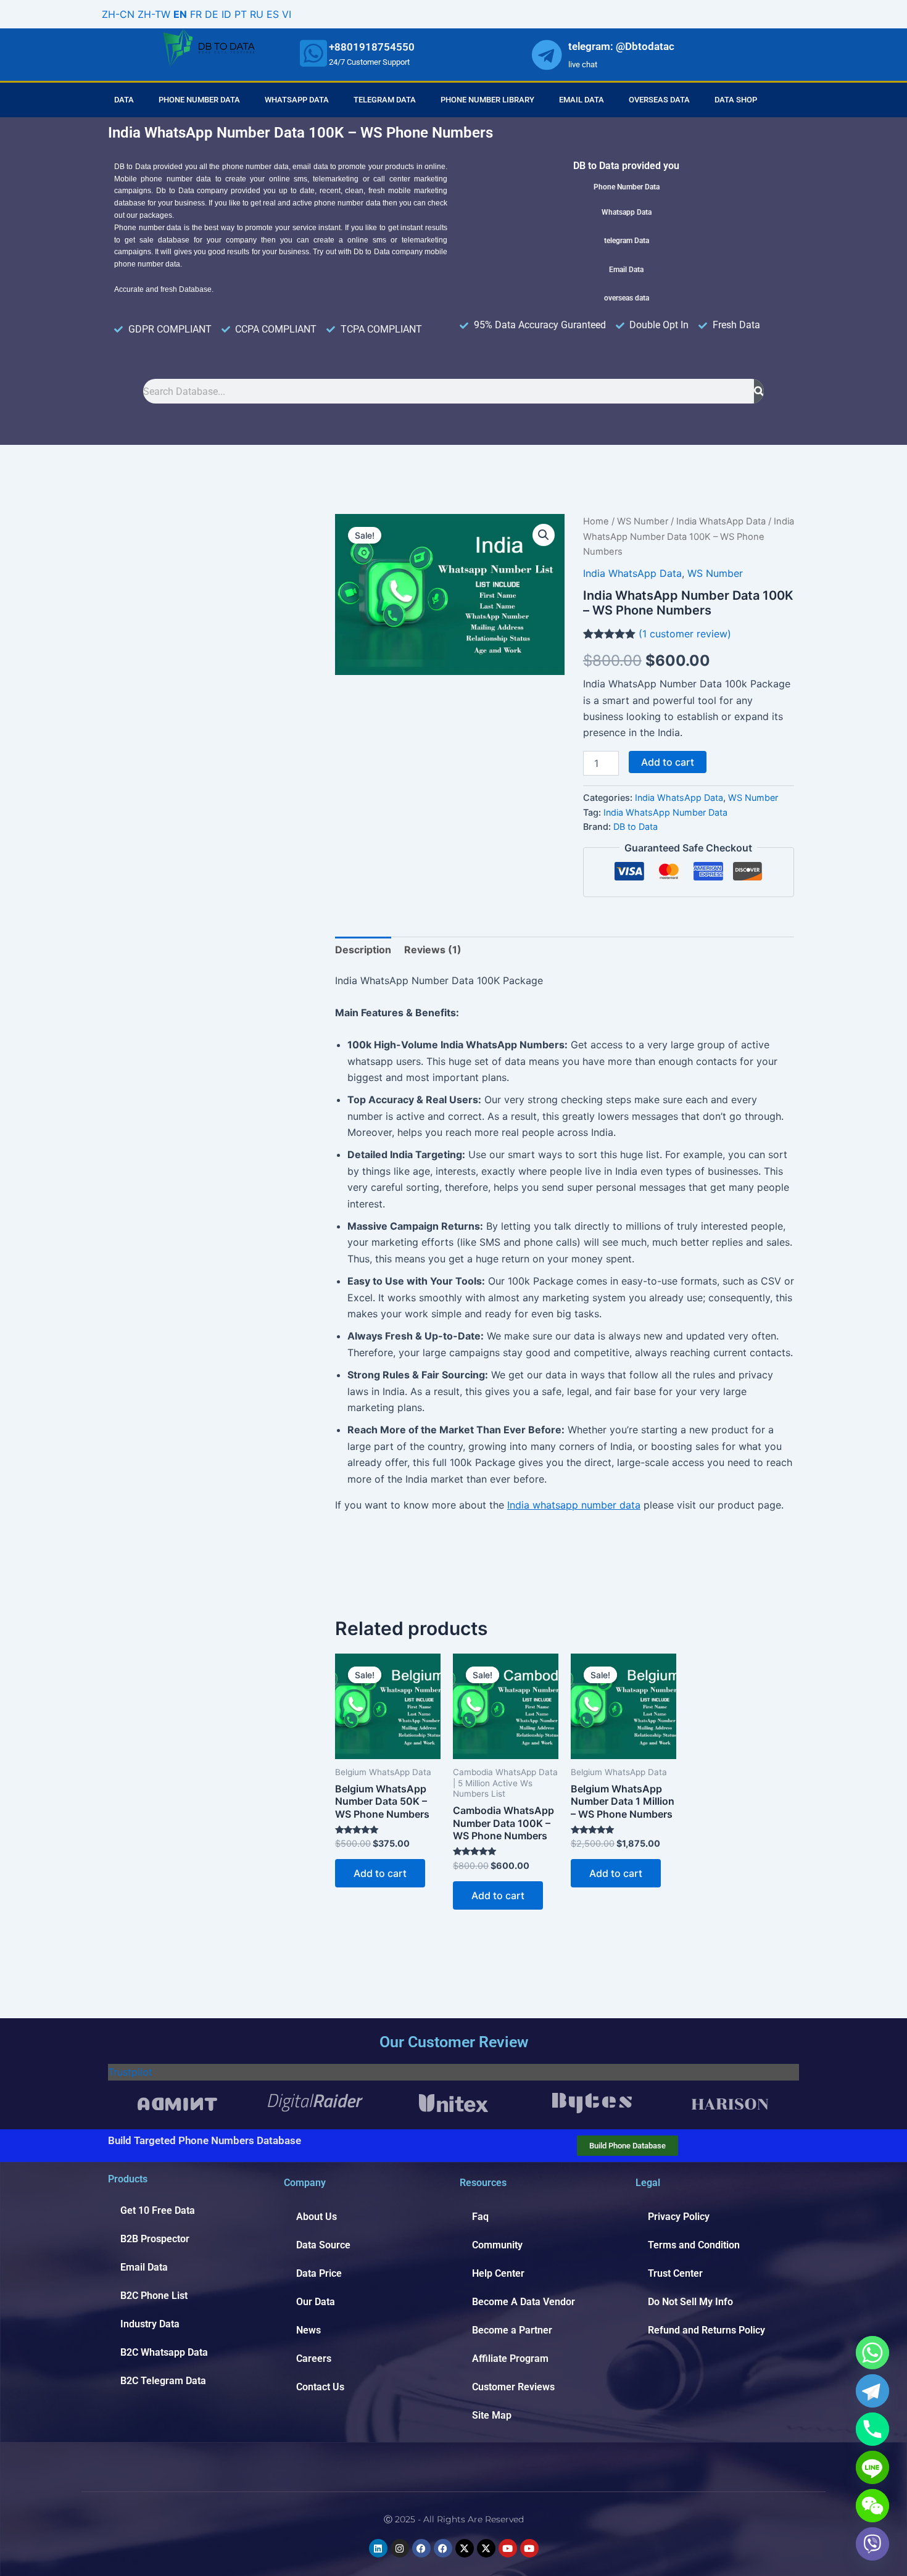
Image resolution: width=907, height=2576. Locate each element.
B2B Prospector (155, 2239)
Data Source (323, 2245)
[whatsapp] (313, 53)
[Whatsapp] (872, 2353)
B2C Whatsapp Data (164, 2352)
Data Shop (736, 100)
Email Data (582, 100)
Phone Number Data (199, 100)
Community (497, 2245)
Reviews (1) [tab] (433, 950)
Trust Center (675, 2273)
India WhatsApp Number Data (665, 812)
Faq (480, 2217)
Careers (314, 2359)
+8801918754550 (372, 47)
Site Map (492, 2415)
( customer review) (685, 634)
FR (196, 14)
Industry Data (150, 2324)
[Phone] (872, 2429)
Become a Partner (512, 2330)
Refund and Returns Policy (706, 2330)
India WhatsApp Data (721, 521)
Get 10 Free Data (158, 2210)
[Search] (759, 391)
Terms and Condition (694, 2245)
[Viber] (872, 2544)
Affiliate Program (510, 2359)
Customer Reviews (513, 2387)
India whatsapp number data (574, 1505)
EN (180, 14)
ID (226, 14)
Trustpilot (130, 2072)
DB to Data (636, 826)
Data (124, 100)
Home (596, 521)
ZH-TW (154, 14)
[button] (544, 535)
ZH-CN (118, 14)
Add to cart (668, 762)
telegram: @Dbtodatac (621, 46)
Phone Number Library (487, 100)
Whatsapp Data (297, 100)
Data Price (319, 2273)
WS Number (643, 521)
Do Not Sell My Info (690, 2302)
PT (241, 14)
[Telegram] (872, 2391)
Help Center (498, 2273)
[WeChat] (872, 2506)
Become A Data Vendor (524, 2302)
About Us (317, 2217)
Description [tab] (363, 950)
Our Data (316, 2302)
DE (212, 14)
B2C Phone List (154, 2296)
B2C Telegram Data (163, 2381)
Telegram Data (385, 100)
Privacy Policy (679, 2217)
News (309, 2330)
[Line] (872, 2467)
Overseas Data (659, 100)
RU (257, 14)
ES (273, 14)
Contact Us (320, 2387)
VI (287, 14)
